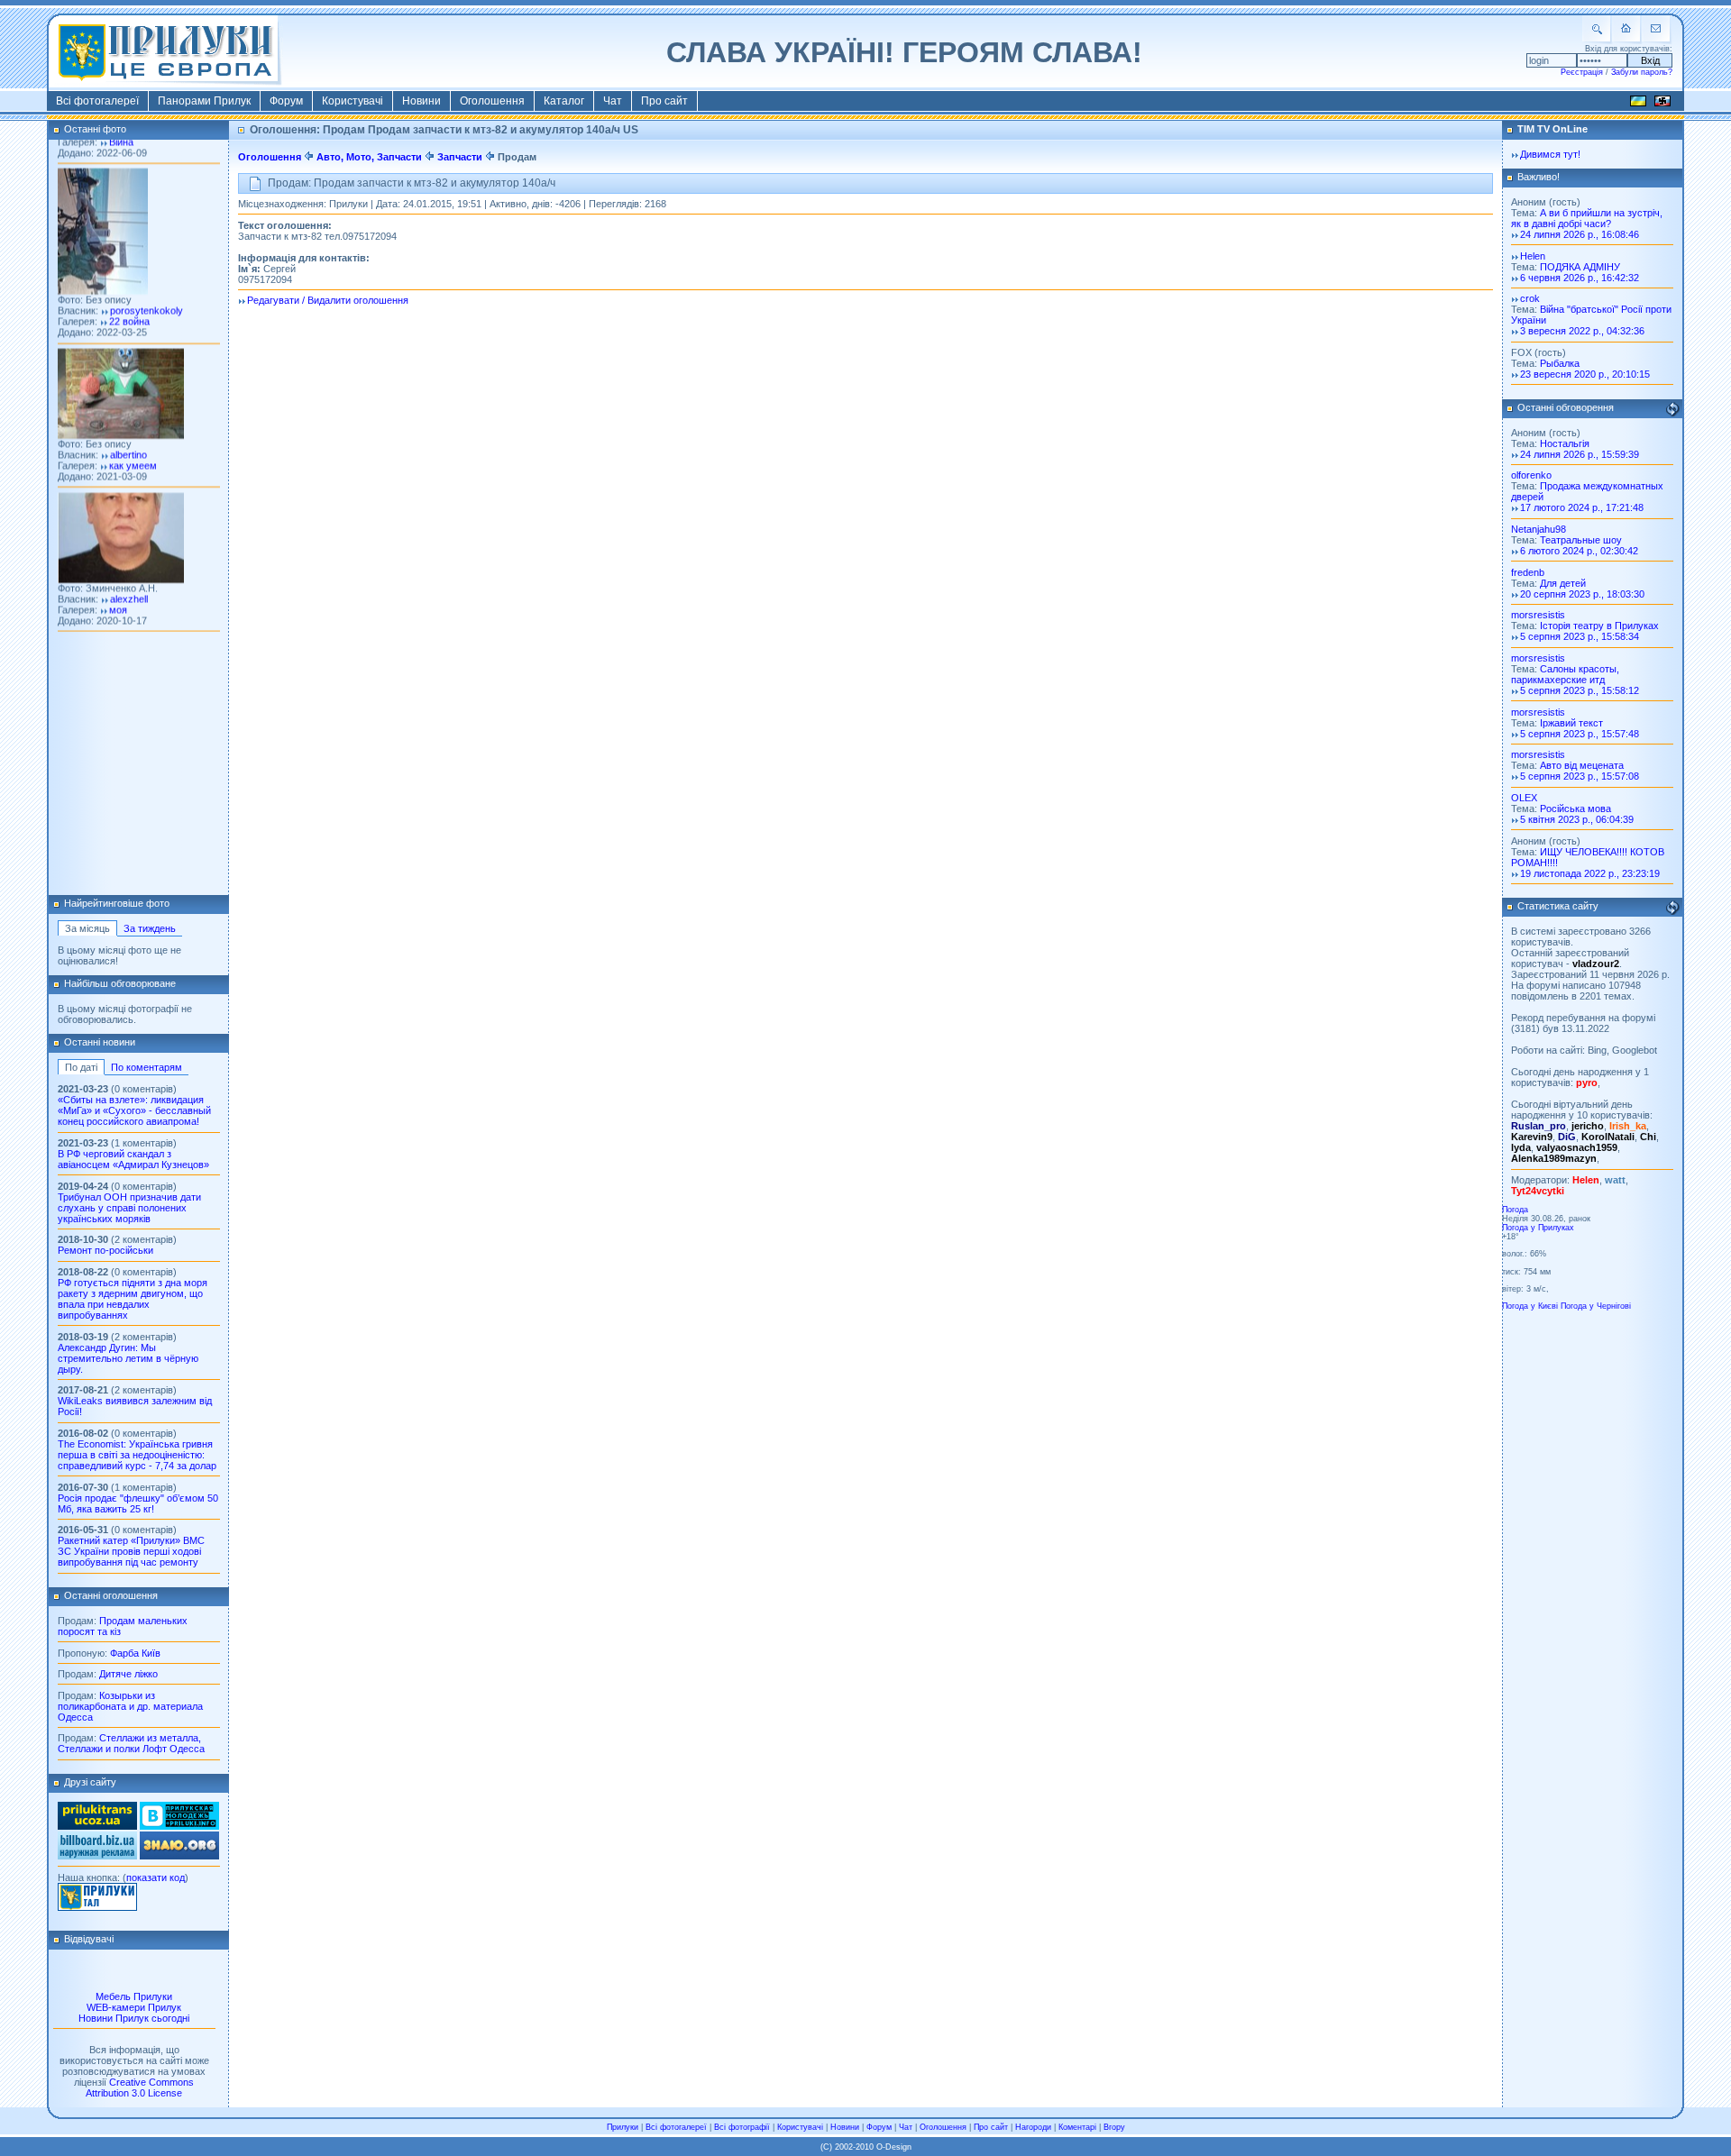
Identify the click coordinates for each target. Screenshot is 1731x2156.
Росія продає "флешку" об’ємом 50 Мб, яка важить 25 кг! (138, 1503)
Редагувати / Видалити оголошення (328, 300)
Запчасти (460, 157)
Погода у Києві (1530, 1306)
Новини (421, 101)
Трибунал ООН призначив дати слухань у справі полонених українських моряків (129, 1208)
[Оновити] (1672, 409)
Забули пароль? (1642, 72)
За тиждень (150, 928)
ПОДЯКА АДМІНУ (1580, 267)
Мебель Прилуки (134, 1996)
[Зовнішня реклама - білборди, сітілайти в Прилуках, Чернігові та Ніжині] (97, 1856)
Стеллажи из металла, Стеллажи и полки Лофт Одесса (131, 1743)
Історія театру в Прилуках (1599, 626)
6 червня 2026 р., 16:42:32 (1580, 278)
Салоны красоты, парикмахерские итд (1565, 674)
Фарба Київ (135, 1653)
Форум (286, 101)
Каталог (564, 101)
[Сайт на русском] (1662, 104)
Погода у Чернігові (1596, 1306)
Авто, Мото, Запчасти (369, 157)
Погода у (1538, 1228)
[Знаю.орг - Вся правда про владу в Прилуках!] (179, 1856)
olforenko (1531, 475)
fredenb (1528, 572)
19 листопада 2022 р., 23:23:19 (1590, 873)
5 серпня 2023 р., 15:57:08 (1580, 776)
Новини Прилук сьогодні (134, 2018)
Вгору (1114, 2127)
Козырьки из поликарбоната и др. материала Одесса (130, 1706)
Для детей (1563, 583)
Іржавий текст (1571, 723)
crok (1530, 298)
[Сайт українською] (1638, 104)
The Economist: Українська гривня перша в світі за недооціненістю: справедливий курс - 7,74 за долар (137, 1455)
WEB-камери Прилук (134, 2007)
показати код (156, 1877)
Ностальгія (1565, 443)
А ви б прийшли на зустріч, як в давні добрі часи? (1587, 218)
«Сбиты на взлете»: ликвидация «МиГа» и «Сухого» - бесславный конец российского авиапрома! (134, 1110)
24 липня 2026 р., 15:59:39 (1580, 454)
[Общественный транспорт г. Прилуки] (97, 1826)
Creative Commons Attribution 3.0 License (140, 2087)
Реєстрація (1582, 72)
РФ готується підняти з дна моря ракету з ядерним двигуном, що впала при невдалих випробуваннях (133, 1299)
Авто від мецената (1582, 765)
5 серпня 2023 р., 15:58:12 (1580, 690)
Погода (1515, 1210)
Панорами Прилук (204, 101)
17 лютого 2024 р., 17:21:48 (1582, 507)
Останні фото (95, 129)
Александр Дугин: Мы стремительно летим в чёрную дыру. (128, 1358)
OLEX (1524, 798)
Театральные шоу (1581, 540)
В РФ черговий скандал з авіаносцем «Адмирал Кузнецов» (133, 1159)
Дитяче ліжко (128, 1674)
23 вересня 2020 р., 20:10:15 (1585, 374)
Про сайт (664, 101)
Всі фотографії (742, 2127)
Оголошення (492, 101)
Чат (613, 101)
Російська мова (1575, 808)
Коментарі (1077, 2127)
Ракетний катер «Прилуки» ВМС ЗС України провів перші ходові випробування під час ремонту (131, 1551)
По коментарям (147, 1067)
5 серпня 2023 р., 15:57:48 (1580, 734)
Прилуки (623, 2127)
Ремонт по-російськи (105, 1250)
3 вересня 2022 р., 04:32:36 (1582, 331)
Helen (1533, 256)
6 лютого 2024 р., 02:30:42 (1579, 551)
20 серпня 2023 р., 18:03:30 (1582, 594)
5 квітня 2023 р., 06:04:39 (1577, 819)
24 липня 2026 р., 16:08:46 (1580, 234)
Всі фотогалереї (97, 101)
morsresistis (1538, 615)
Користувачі (353, 101)
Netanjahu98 (1539, 529)
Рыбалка (1560, 363)
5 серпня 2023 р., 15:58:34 (1580, 636)
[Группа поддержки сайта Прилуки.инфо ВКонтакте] (179, 1826)
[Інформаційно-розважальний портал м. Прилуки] (97, 1907)
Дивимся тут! (1550, 154)
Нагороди (1033, 2127)
